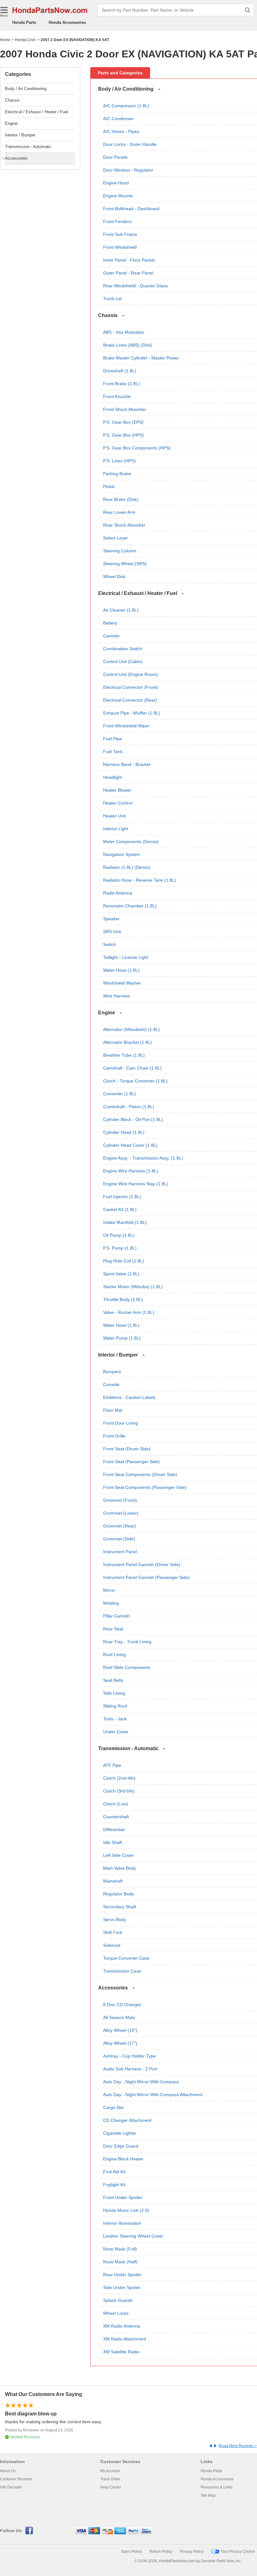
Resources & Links (217, 2487)
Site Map (208, 2495)
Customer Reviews (16, 2479)
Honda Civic (26, 40)
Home (5, 40)
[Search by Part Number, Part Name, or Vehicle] (248, 10)
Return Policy (161, 2552)
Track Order (110, 2479)
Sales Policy (131, 2552)
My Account (110, 2471)
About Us (8, 2471)
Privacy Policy (192, 2552)
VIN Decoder (11, 2487)
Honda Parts (24, 22)
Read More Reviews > (238, 2446)
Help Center (111, 2487)
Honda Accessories (67, 22)
